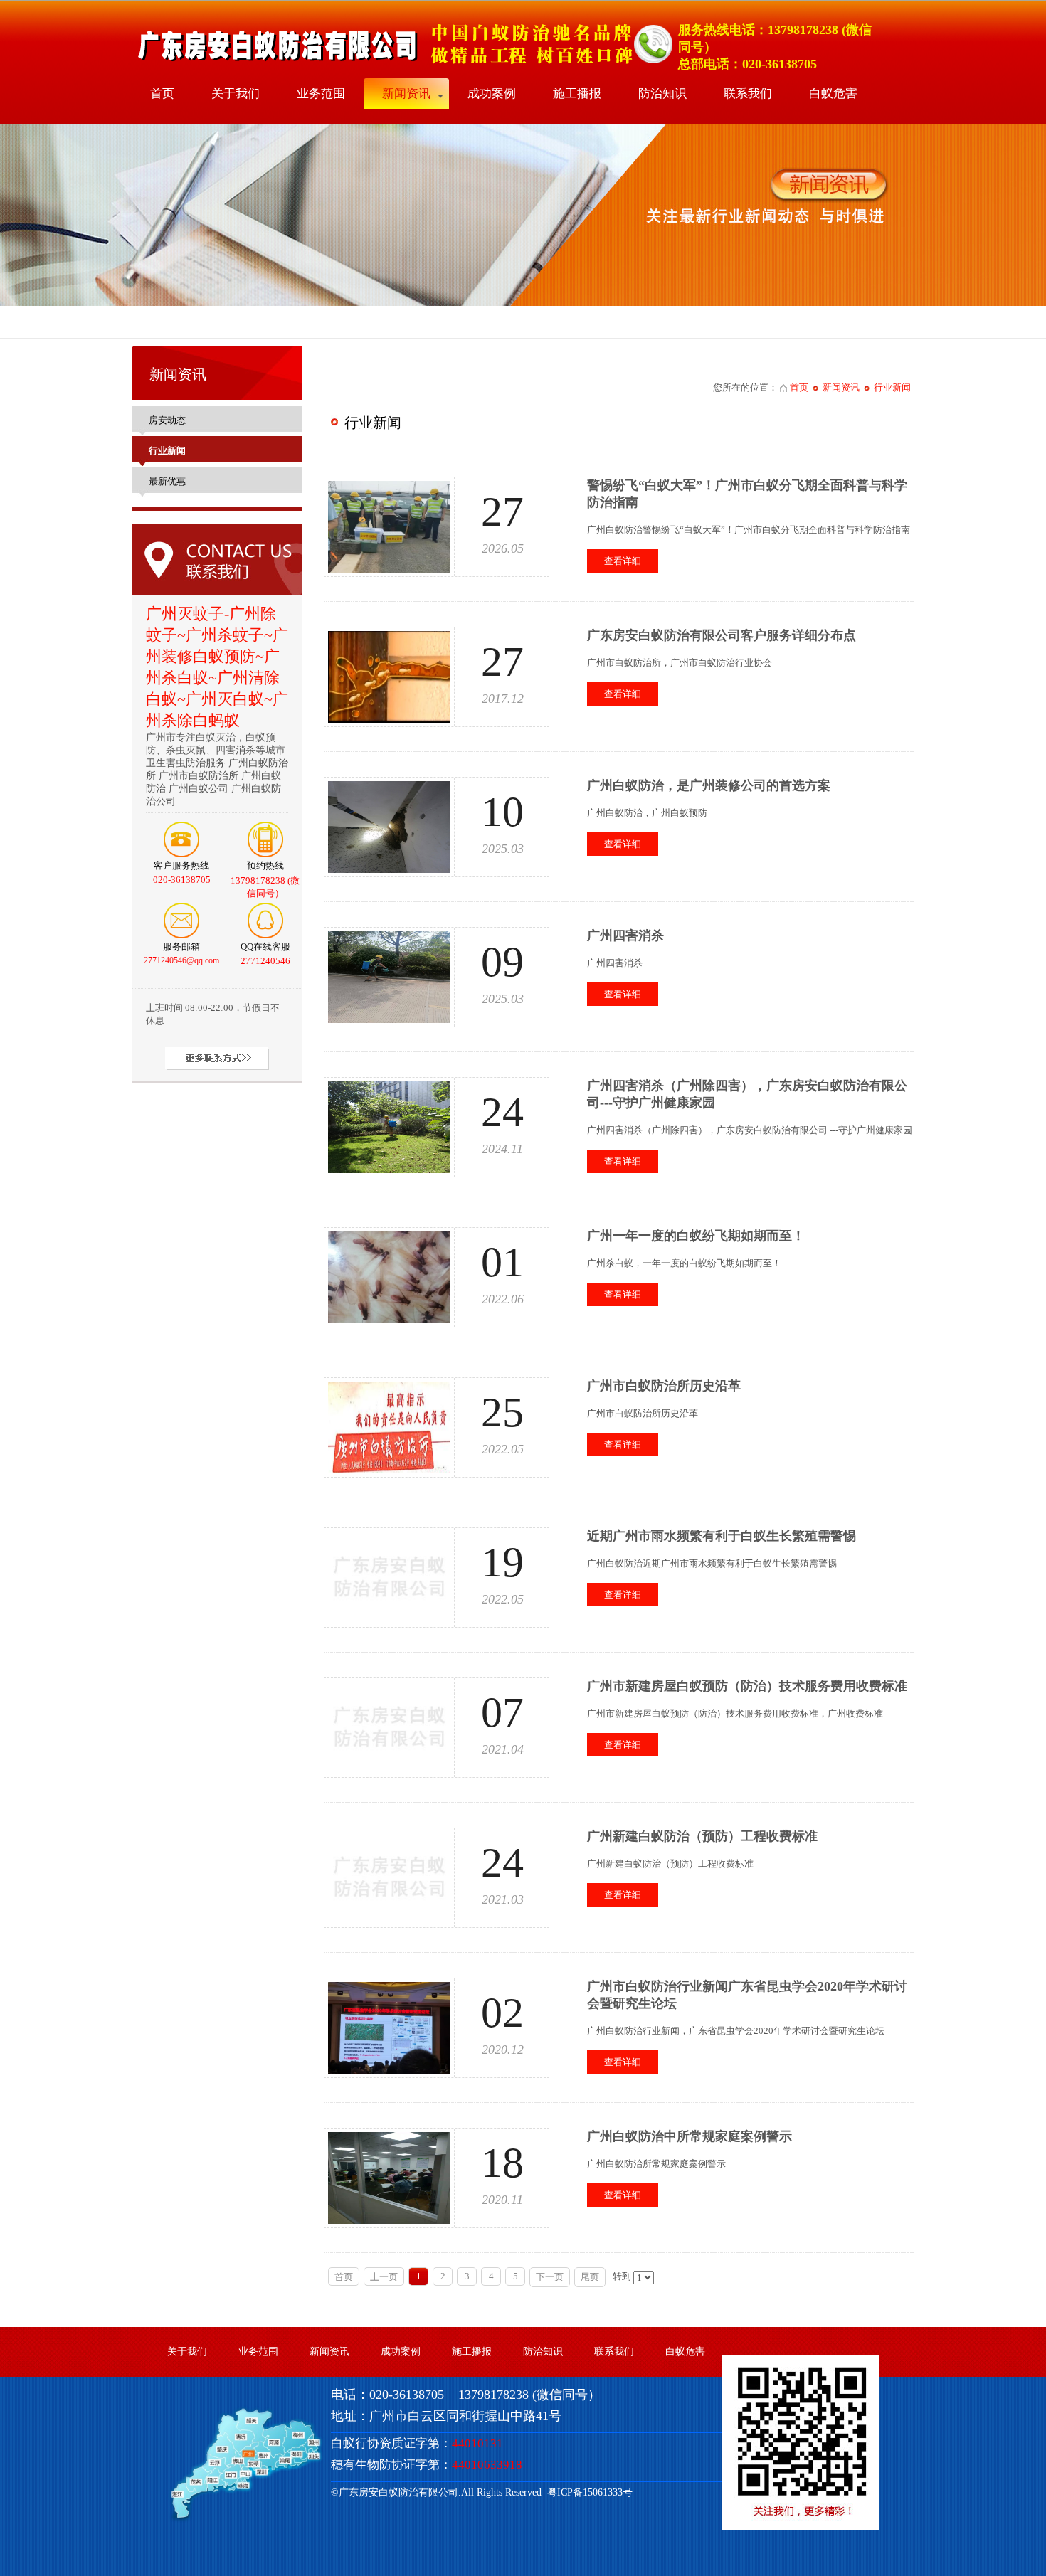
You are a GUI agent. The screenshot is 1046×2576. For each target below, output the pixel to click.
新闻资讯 (406, 94)
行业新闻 (892, 387)
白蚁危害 (833, 94)
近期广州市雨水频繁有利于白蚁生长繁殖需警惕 (722, 1536)
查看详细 (623, 561)
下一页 (550, 2277)
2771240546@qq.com (181, 960)
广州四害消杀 (625, 935)
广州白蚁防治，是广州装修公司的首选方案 (709, 785)
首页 (162, 94)
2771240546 (265, 961)
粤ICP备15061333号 (587, 2492)
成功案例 (492, 94)
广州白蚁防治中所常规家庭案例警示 (690, 2136)
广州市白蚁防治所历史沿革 (664, 1386)
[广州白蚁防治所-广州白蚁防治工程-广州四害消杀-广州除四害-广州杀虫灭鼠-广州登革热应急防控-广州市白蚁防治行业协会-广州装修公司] (403, 64)
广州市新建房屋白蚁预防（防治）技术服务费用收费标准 (747, 1686)
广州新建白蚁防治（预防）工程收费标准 (702, 1836)
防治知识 (662, 94)
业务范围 (321, 94)
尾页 (590, 2277)
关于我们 (236, 94)
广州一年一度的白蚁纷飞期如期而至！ (696, 1236)
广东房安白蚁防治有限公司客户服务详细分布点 (722, 635)
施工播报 (577, 94)
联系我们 (748, 94)
